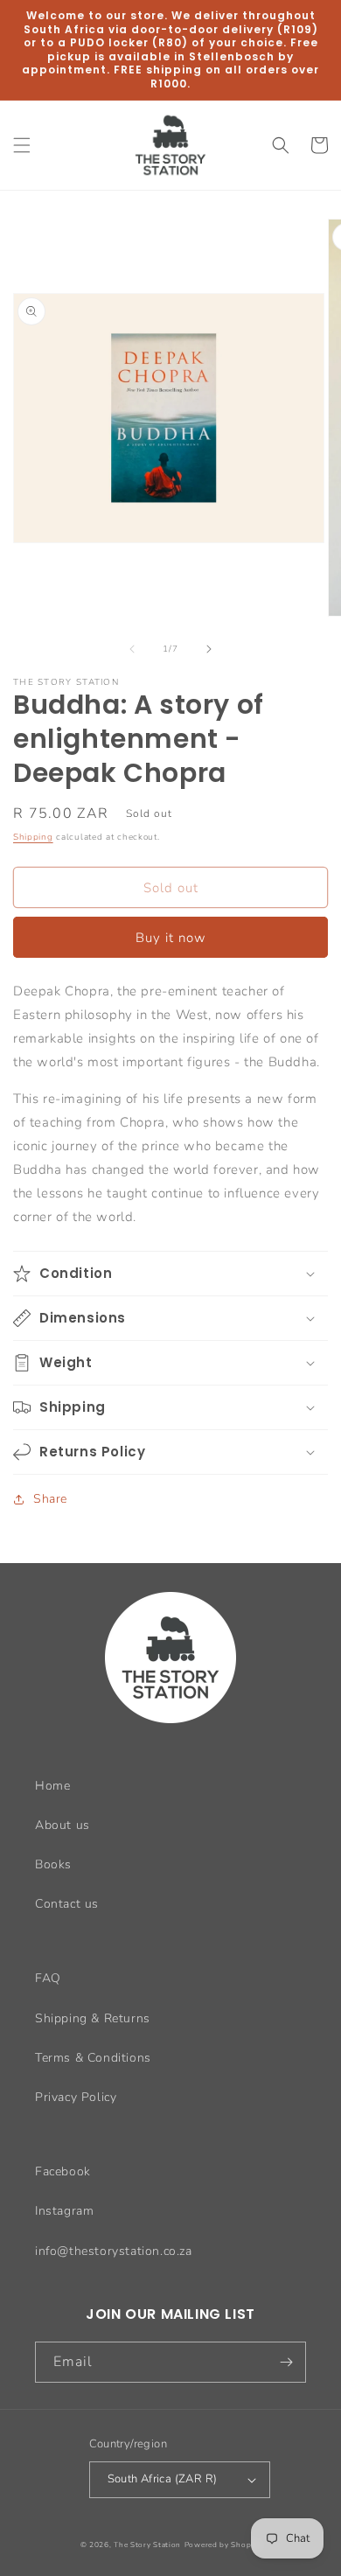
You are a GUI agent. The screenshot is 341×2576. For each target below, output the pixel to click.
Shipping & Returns (93, 2018)
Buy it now (171, 938)
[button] (22, 145)
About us (63, 1825)
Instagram (64, 2211)
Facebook (63, 2171)
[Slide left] (132, 649)
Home (52, 1786)
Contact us (67, 1904)
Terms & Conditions (93, 2058)
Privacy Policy (76, 2097)
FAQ (48, 1978)
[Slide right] (209, 649)
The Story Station (147, 2545)
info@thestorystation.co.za (114, 2251)
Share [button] (50, 1499)
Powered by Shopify (223, 2545)
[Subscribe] (286, 2362)
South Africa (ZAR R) (163, 2479)
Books (53, 1864)
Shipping (33, 837)
